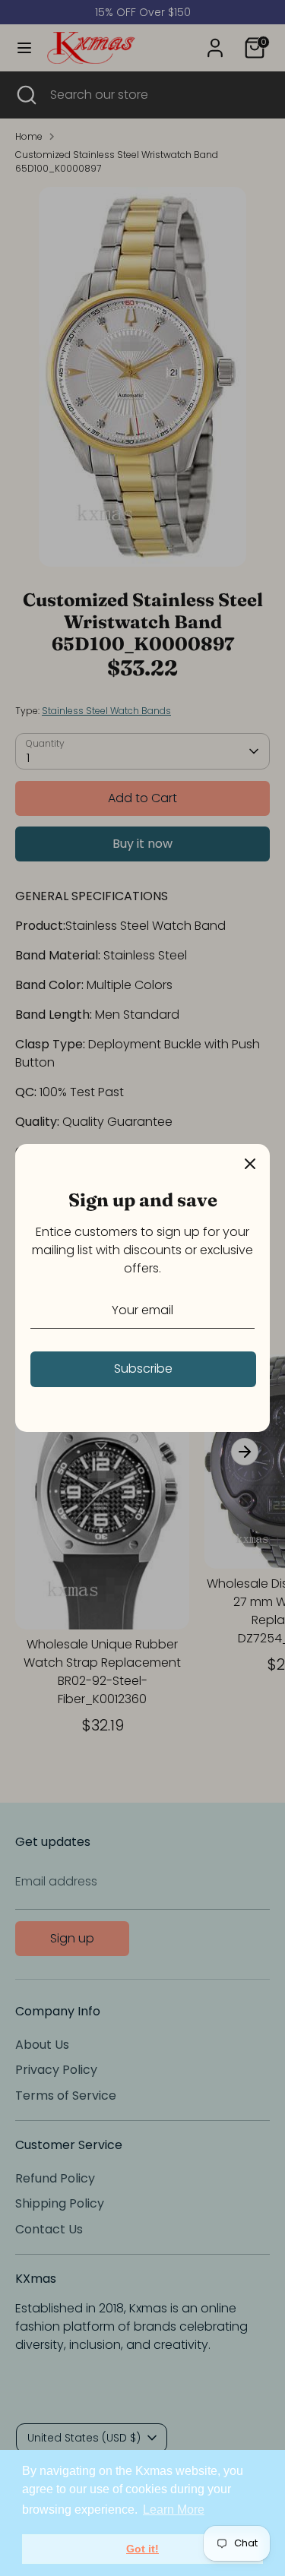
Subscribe (143, 1369)
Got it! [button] (142, 2549)
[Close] (250, 1164)
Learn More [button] (174, 2510)
